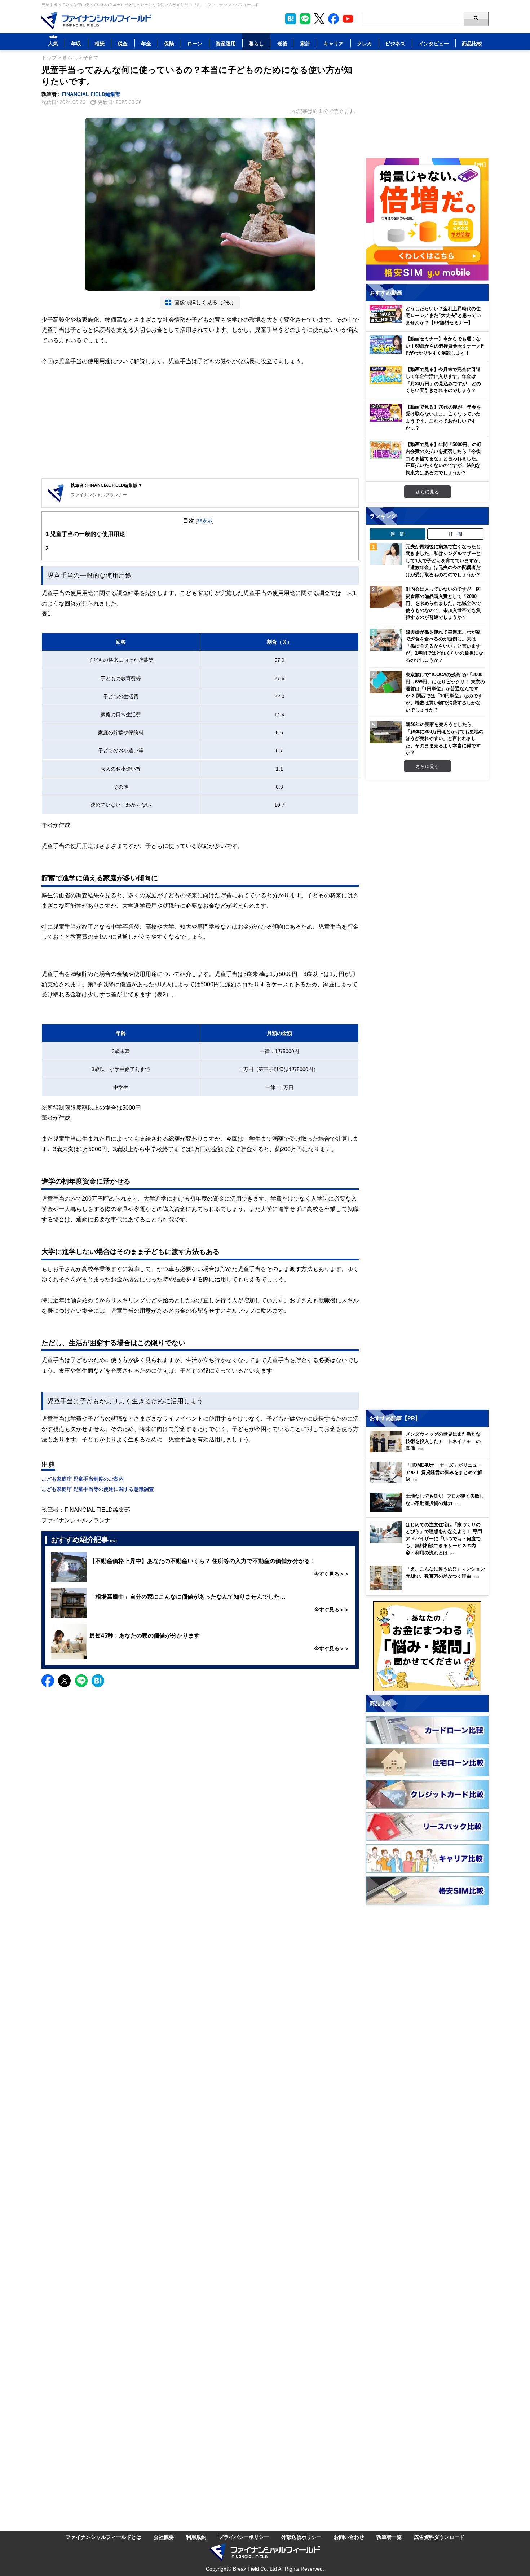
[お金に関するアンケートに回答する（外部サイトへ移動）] (427, 1646)
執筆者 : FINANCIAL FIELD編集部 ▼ (107, 485)
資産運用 (226, 43)
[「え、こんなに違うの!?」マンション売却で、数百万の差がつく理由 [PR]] (429, 1588)
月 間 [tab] (455, 534)
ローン (195, 43)
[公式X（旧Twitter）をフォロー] (319, 19)
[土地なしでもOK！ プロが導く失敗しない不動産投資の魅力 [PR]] (429, 1510)
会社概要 (164, 2537)
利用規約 (196, 2537)
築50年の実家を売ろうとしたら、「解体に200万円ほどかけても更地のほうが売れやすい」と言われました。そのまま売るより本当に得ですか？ (445, 738)
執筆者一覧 (389, 2537)
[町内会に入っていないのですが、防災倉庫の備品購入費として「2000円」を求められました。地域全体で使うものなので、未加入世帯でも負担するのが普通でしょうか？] (386, 597)
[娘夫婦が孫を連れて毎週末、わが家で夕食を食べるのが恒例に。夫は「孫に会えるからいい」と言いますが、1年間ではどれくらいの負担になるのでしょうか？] (386, 640)
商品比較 (472, 43)
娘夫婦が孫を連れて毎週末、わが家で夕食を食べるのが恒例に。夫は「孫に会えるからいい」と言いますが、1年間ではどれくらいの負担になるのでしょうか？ (444, 646)
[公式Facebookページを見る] (334, 19)
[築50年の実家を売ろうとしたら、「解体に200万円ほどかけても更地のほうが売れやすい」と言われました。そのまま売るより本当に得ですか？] (386, 732)
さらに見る (427, 492)
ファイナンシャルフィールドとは (103, 2537)
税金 (123, 43)
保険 (169, 43)
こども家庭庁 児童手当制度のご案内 (83, 1479)
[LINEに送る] (81, 1681)
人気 (53, 43)
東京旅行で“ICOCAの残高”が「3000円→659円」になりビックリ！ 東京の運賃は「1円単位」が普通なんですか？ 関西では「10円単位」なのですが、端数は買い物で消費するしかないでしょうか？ (445, 692)
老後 (282, 43)
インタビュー (434, 43)
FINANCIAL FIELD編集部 (91, 94)
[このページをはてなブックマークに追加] (291, 19)
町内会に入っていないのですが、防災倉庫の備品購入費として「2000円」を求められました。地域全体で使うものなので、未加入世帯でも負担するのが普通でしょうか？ (443, 603)
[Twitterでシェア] (64, 1681)
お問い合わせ (349, 2537)
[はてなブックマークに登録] (98, 1681)
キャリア (334, 43)
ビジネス (395, 43)
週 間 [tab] (397, 534)
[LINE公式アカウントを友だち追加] (305, 19)
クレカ (365, 43)
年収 (76, 43)
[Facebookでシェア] (48, 1681)
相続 (100, 43)
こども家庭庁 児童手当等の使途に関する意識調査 (98, 1489)
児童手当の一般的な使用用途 (85, 534)
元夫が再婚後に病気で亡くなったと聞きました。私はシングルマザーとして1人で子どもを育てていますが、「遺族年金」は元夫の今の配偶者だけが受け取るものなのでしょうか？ (444, 560)
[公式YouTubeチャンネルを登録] (348, 19)
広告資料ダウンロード (439, 2537)
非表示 (205, 521)
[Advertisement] (200, 422)
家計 (305, 43)
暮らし (256, 43)
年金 (146, 43)
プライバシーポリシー (244, 2537)
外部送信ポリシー (301, 2537)
